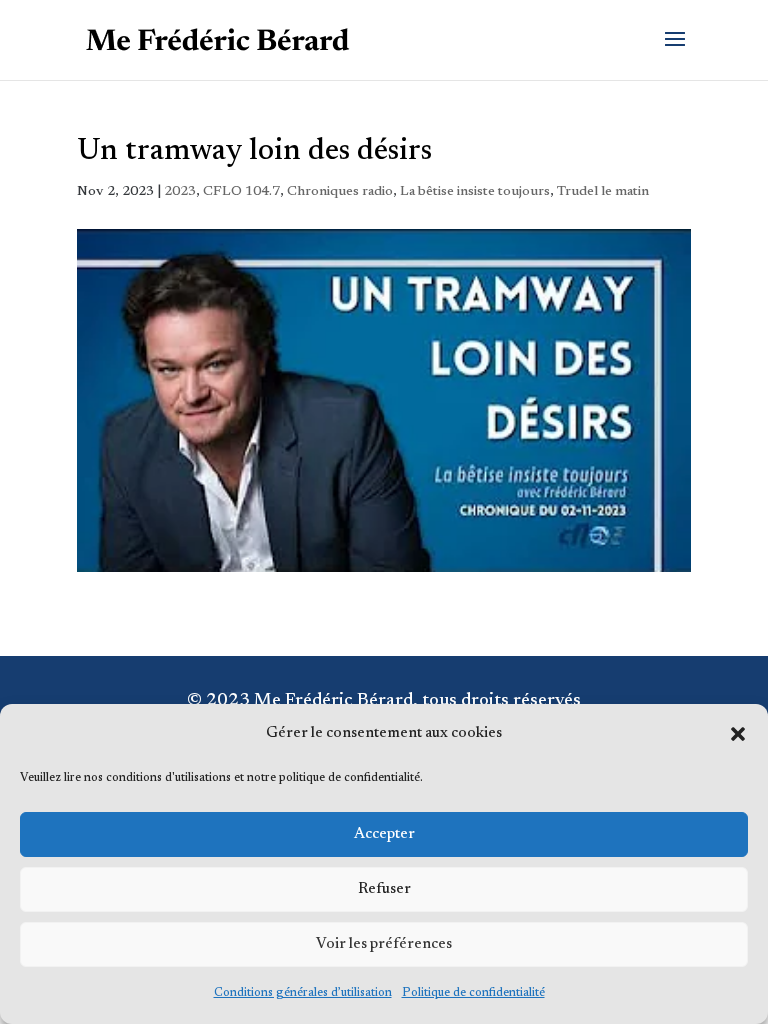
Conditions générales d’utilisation (303, 993)
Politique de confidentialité (473, 993)
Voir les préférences (384, 944)
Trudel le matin (603, 192)
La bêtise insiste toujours (475, 192)
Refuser (384, 889)
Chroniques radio (340, 192)
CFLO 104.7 (241, 192)
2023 (180, 192)
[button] (738, 734)
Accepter (384, 834)
